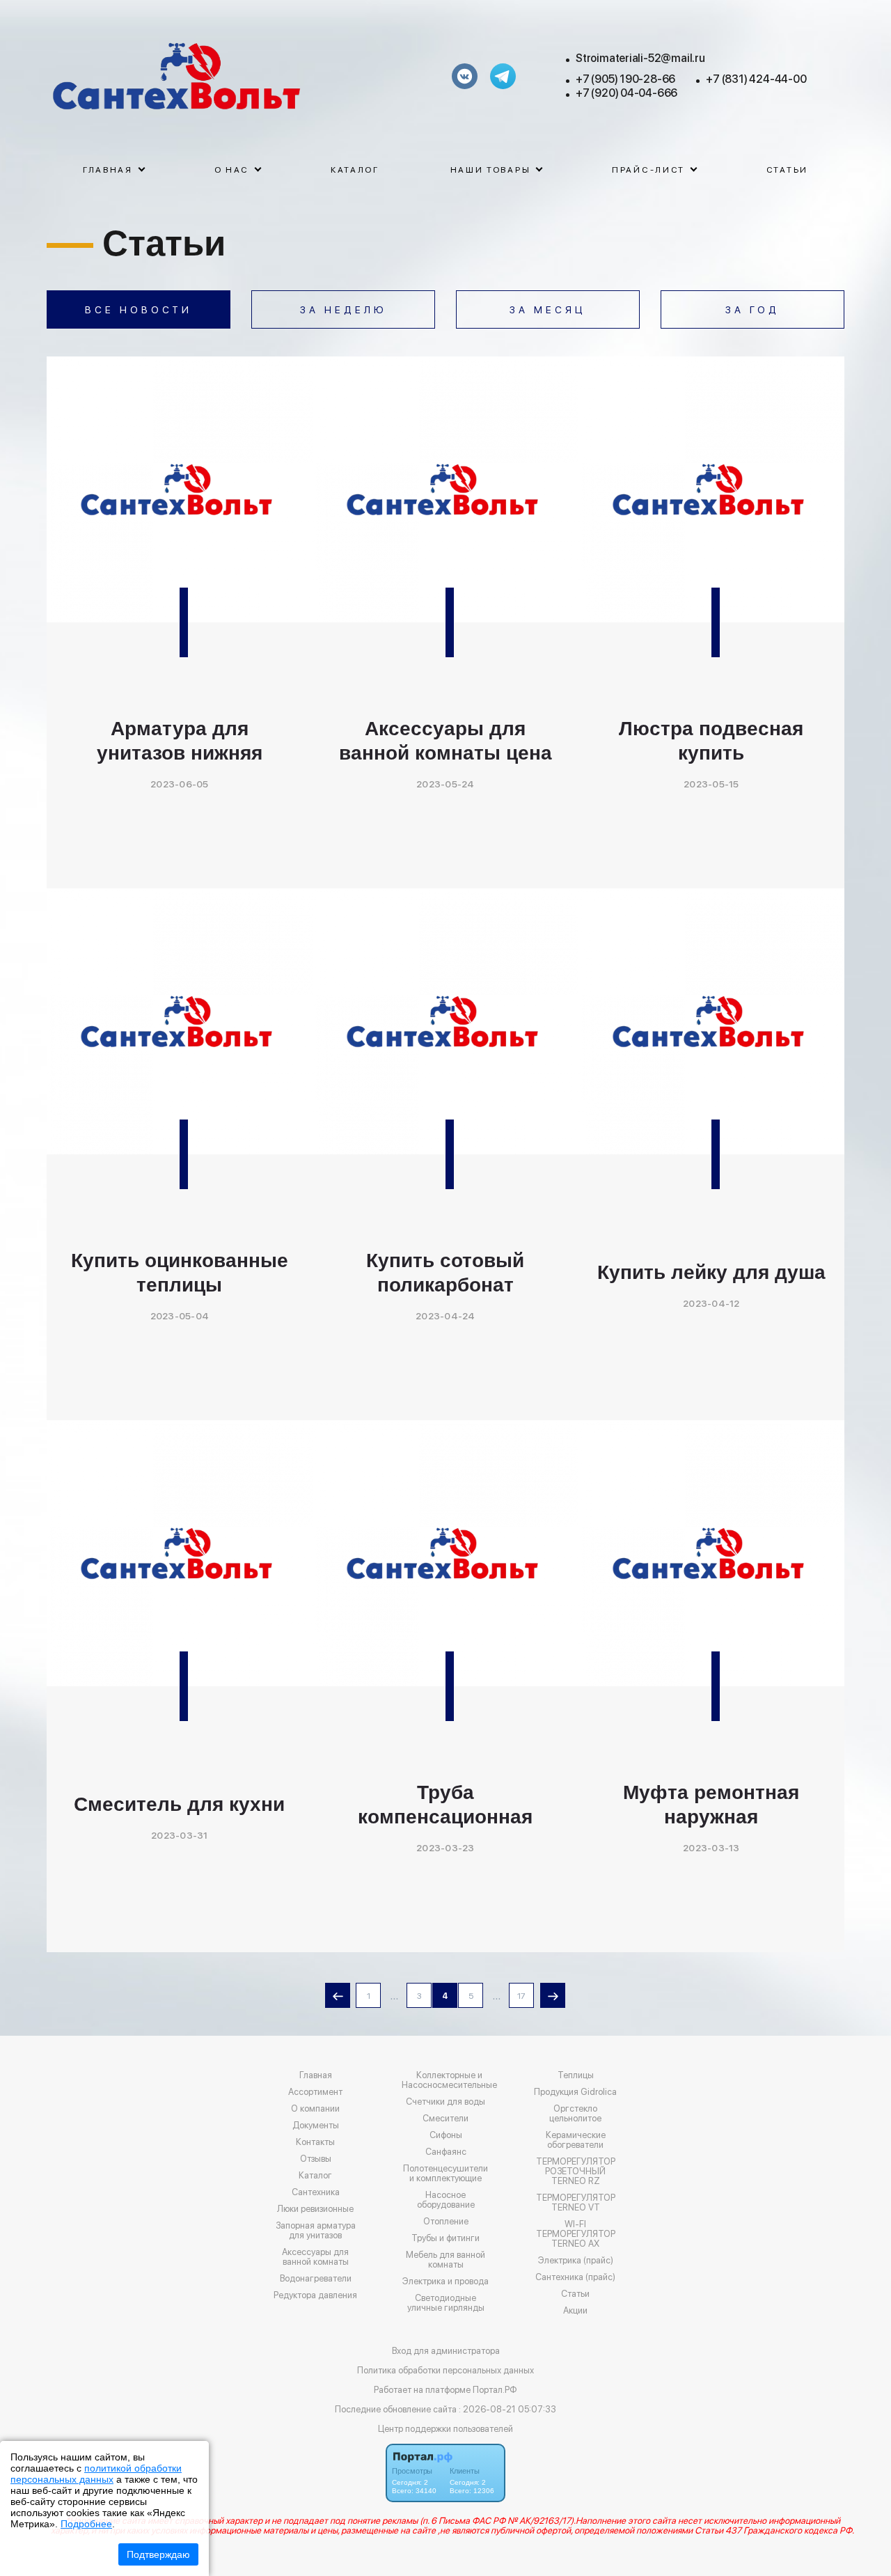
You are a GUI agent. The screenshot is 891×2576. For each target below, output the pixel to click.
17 (521, 1996)
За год (752, 310)
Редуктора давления (315, 2295)
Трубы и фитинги (445, 2238)
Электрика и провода (445, 2282)
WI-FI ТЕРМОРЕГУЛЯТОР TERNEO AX (576, 2234)
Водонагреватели (316, 2279)
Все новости (139, 310)
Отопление (446, 2222)
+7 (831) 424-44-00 (756, 79)
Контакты (315, 2142)
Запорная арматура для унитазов (316, 2231)
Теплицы (576, 2075)
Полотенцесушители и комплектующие (445, 2174)
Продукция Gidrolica (575, 2092)
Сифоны (446, 2135)
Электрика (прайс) (576, 2261)
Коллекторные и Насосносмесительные (449, 2080)
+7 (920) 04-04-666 (626, 93)
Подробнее (86, 2524)
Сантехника (316, 2192)
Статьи (787, 170)
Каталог (355, 170)
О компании (315, 2109)
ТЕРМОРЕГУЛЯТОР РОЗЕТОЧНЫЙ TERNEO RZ (576, 2171)
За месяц (548, 310)
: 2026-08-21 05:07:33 (507, 2409)
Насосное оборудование (446, 2200)
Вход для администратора (446, 2351)
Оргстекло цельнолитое (575, 2114)
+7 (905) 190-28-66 (625, 79)
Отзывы (316, 2159)
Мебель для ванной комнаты (445, 2260)
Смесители (445, 2119)
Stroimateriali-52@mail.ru (640, 58)
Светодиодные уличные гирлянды (446, 2303)
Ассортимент (315, 2092)
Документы (316, 2126)
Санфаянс (446, 2152)
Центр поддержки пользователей (445, 2429)
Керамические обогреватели (576, 2140)
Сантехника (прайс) (575, 2277)
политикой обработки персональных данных (96, 2474)
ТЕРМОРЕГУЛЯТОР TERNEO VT (576, 2203)
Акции (575, 2311)
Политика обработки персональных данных (445, 2370)
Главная (316, 2075)
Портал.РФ (495, 2390)
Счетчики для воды (445, 2102)
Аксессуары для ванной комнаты (315, 2257)
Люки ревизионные (315, 2209)
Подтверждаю (158, 2554)
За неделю (344, 310)
